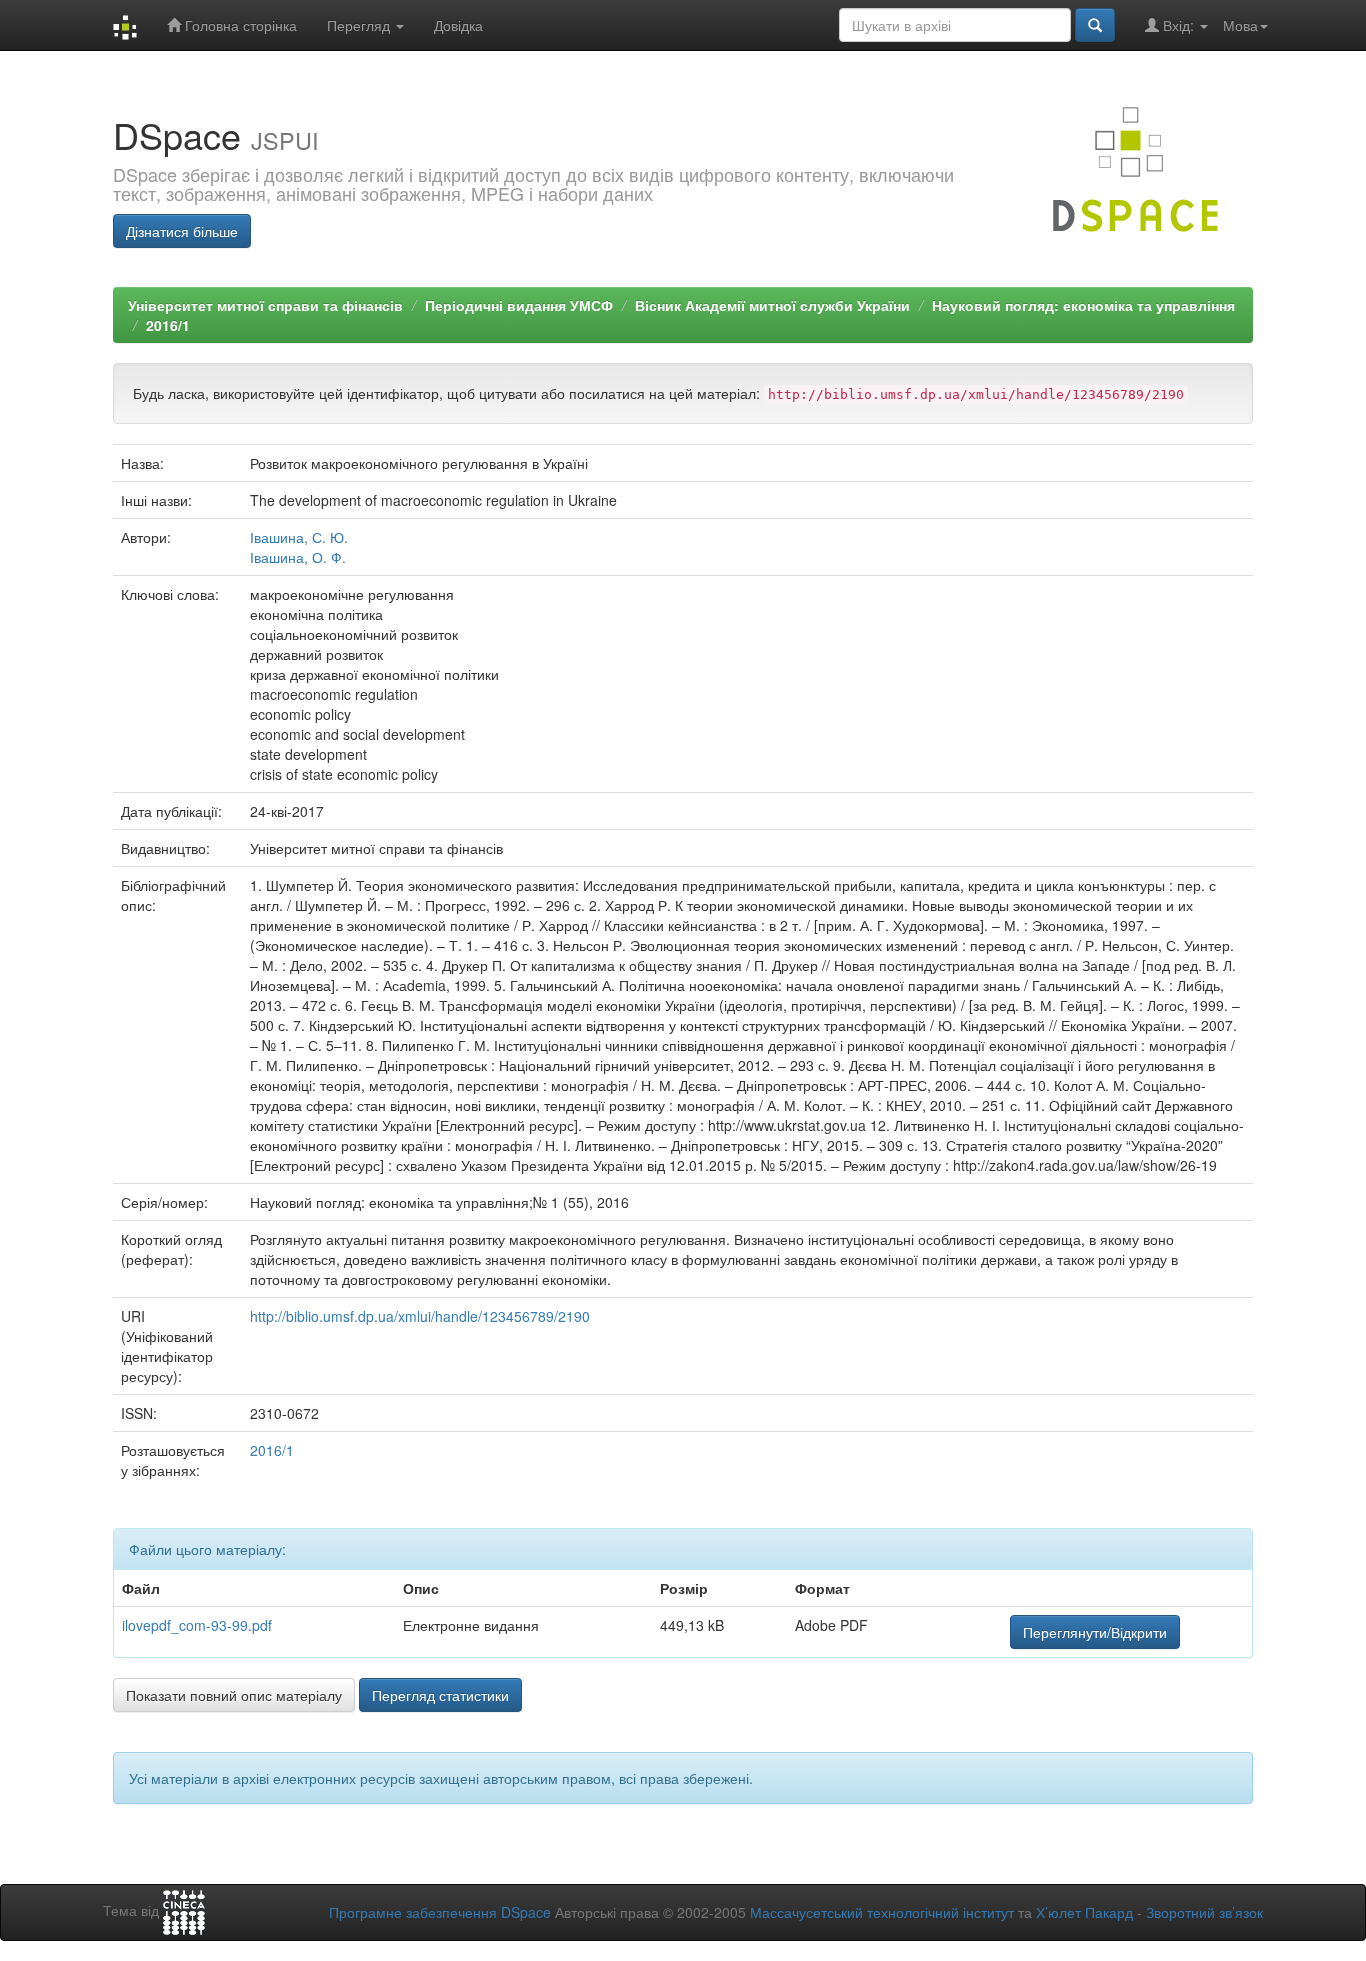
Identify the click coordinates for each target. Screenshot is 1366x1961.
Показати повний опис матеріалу (234, 1695)
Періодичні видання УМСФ (519, 305)
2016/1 (168, 325)
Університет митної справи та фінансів (265, 305)
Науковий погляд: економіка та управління (1083, 305)
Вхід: (1178, 25)
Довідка (458, 25)
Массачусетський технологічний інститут (882, 1912)
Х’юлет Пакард (1084, 1912)
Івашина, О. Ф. (298, 557)
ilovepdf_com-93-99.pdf (197, 1625)
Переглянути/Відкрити (1095, 1632)
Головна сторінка (239, 25)
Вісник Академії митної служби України (772, 305)
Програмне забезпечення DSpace (440, 1912)
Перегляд (360, 25)
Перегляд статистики (440, 1695)
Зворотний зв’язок (1204, 1912)
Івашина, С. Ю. (299, 537)
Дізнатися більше (182, 231)
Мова (1240, 25)
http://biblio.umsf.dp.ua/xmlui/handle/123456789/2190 (420, 1316)
